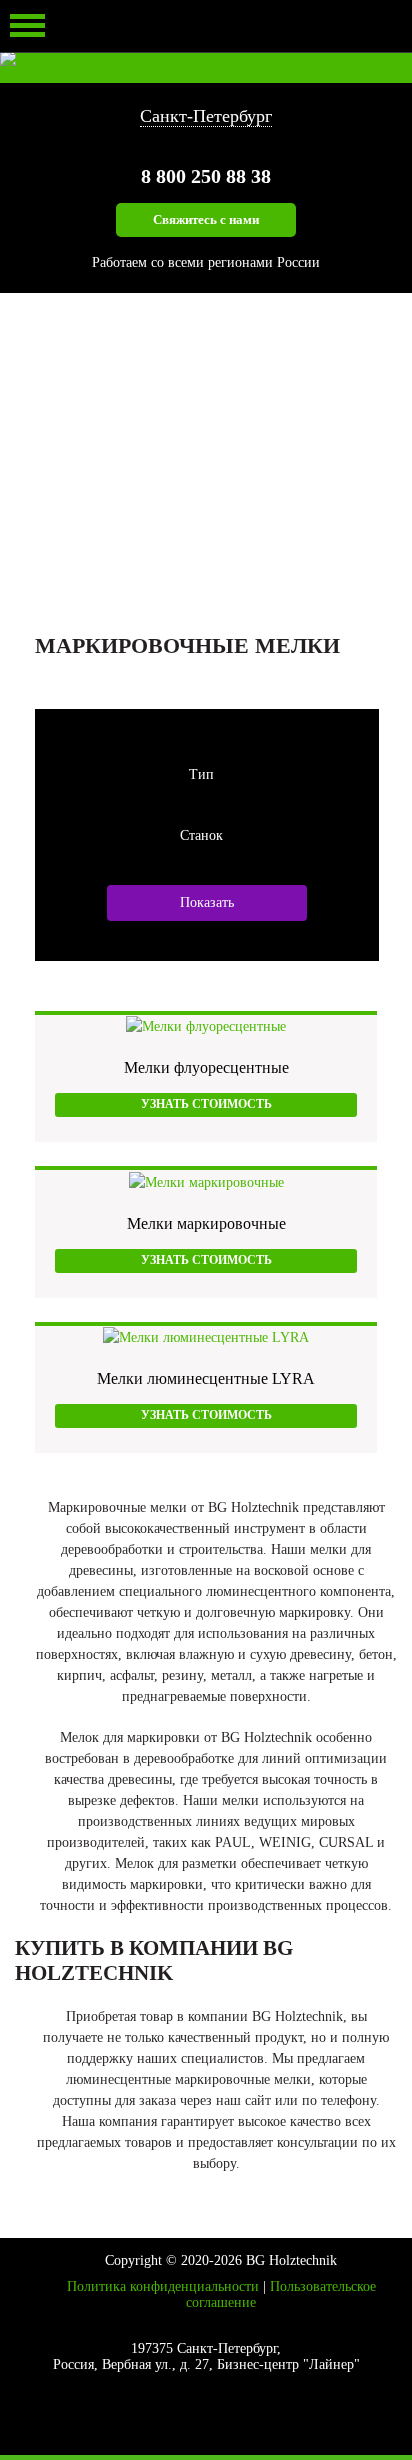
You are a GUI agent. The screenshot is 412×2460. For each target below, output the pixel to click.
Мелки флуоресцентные (206, 1067)
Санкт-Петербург (206, 116)
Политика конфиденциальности (163, 2286)
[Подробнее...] (206, 1025)
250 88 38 (206, 176)
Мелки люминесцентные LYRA (206, 1378)
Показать (207, 902)
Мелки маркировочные (206, 1223)
